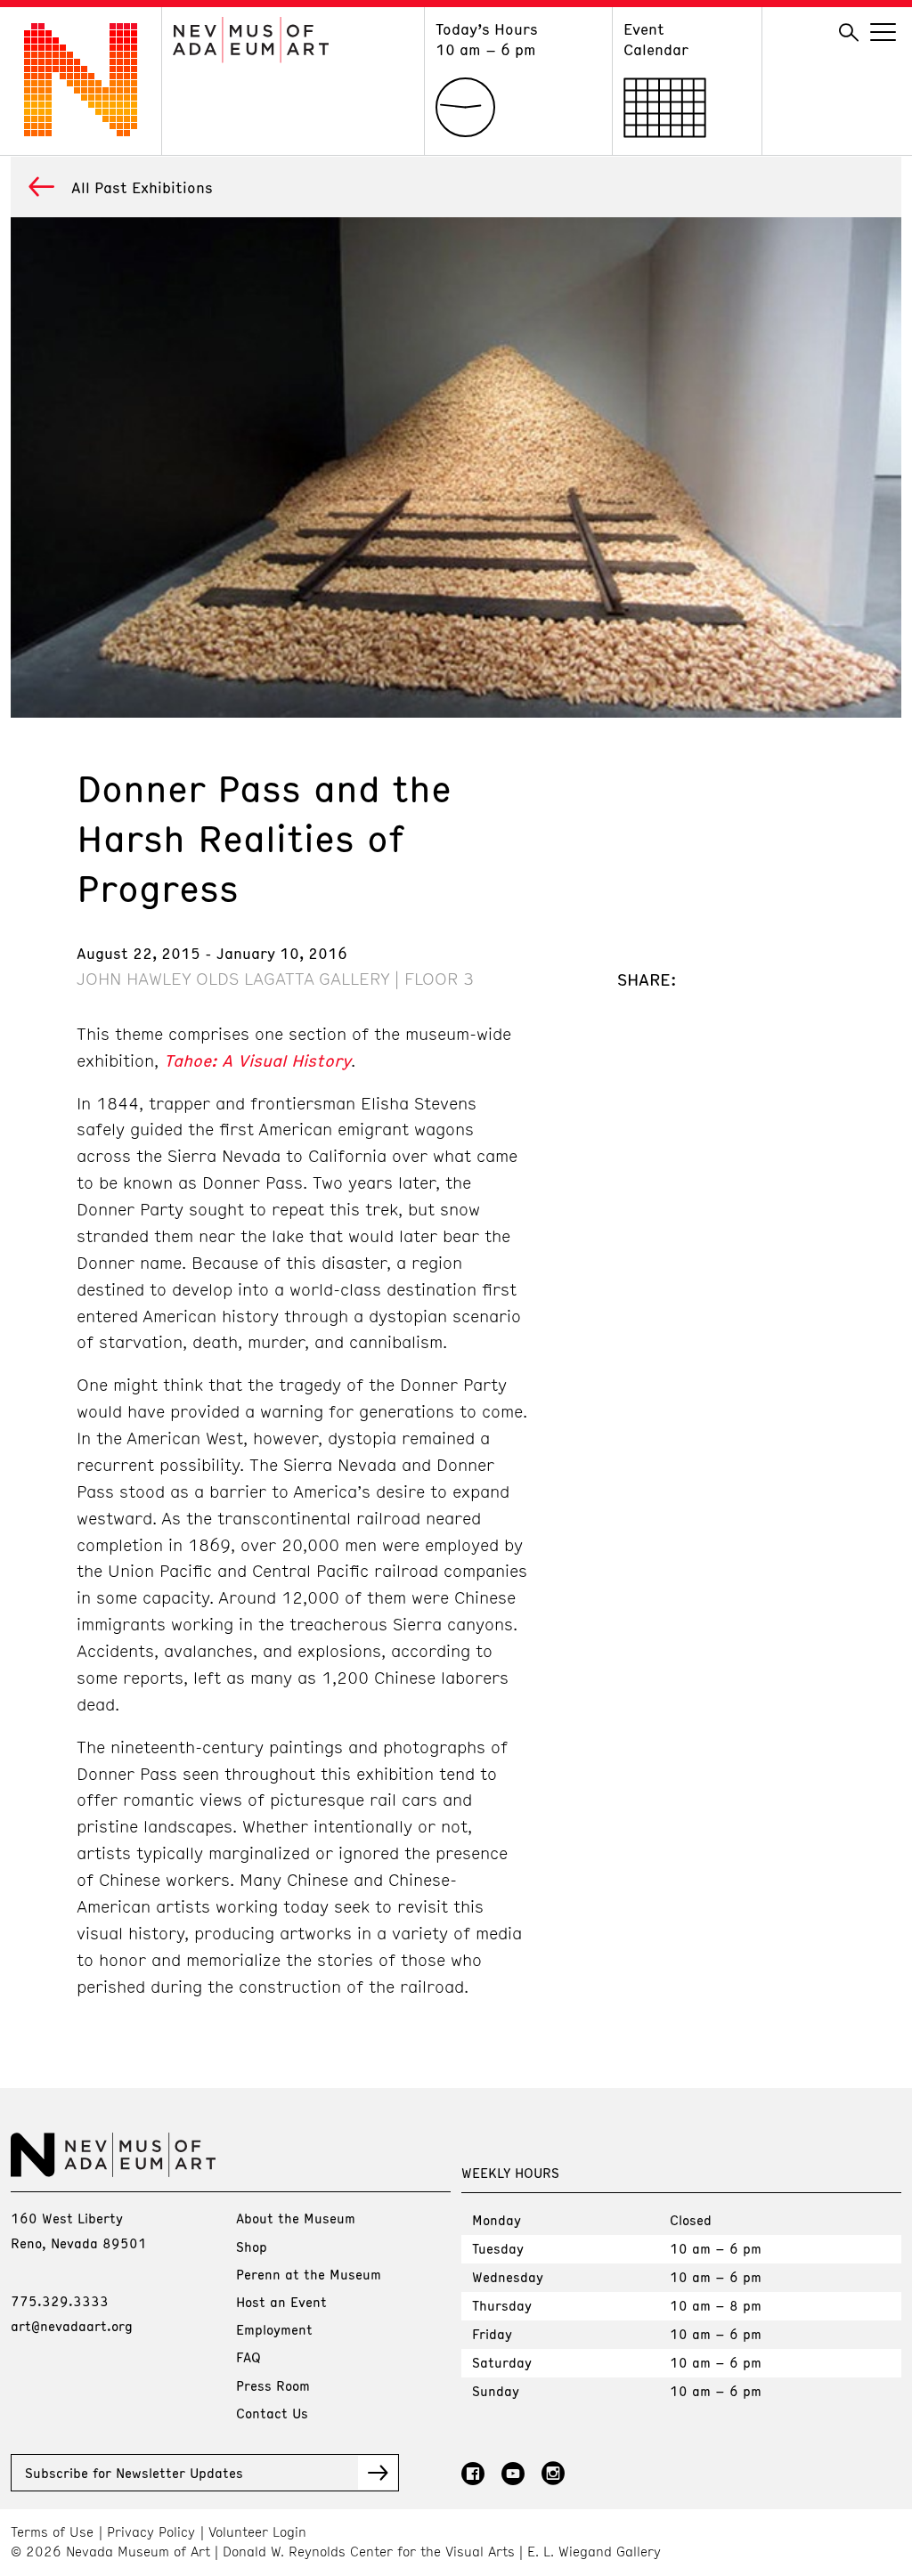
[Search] (849, 33)
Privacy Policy (151, 2532)
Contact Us (272, 2413)
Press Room (273, 2385)
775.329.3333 (60, 2301)
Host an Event (281, 2302)
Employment (274, 2329)
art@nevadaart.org (72, 2326)
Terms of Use (52, 2532)
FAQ (248, 2357)
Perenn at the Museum (309, 2274)
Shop (252, 2247)
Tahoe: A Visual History (257, 1060)
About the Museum (296, 2218)
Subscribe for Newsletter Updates (134, 2473)
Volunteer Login (257, 2532)
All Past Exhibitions (142, 187)
